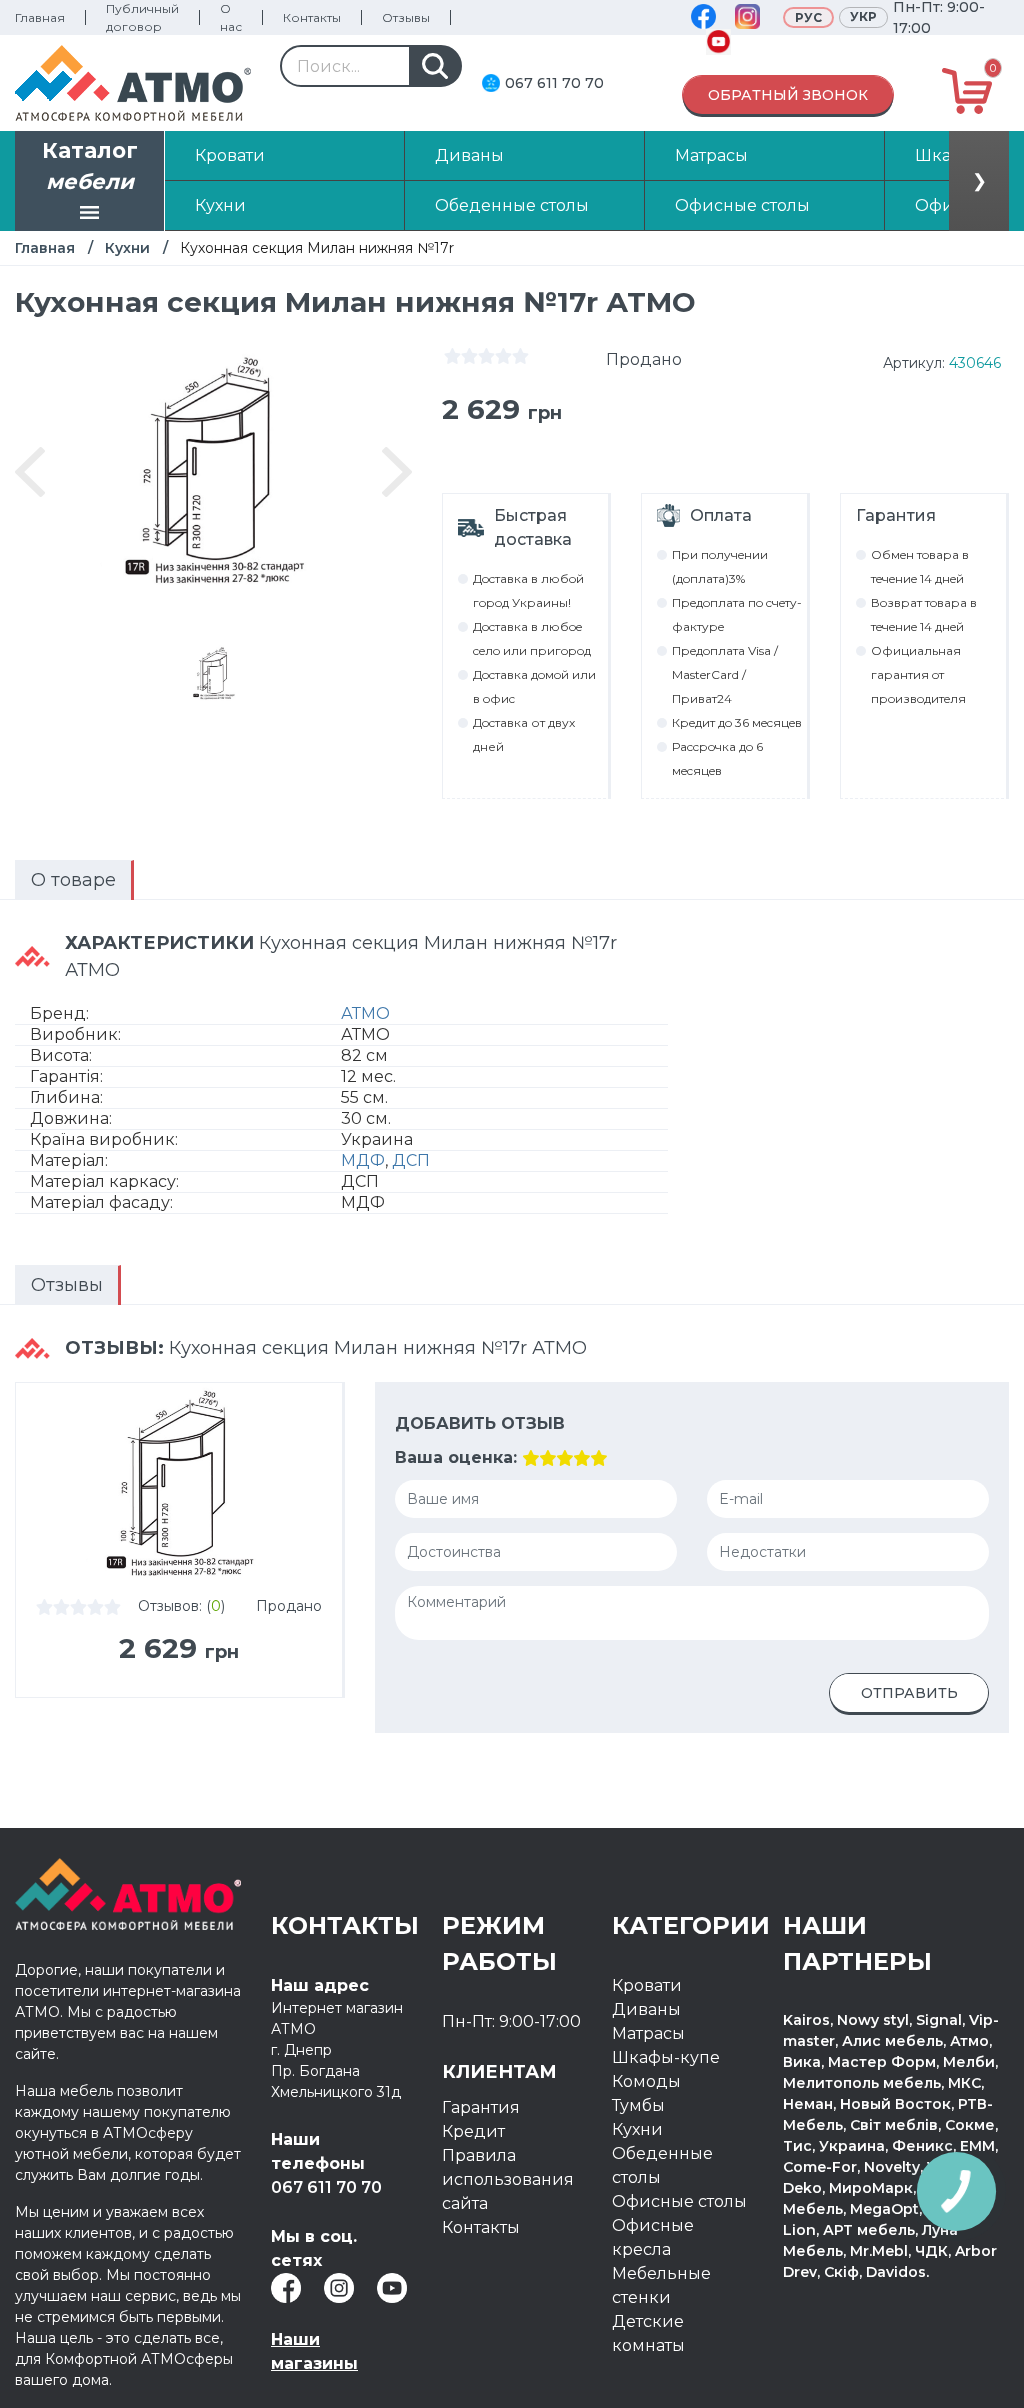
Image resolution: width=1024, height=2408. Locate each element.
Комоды (646, 2081)
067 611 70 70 (554, 83)
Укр (863, 16)
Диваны (646, 2009)
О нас (231, 17)
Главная (40, 17)
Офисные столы (679, 2201)
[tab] (74, 880)
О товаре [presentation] (73, 880)
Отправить (909, 1693)
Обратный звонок (788, 95)
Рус (808, 17)
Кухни (127, 248)
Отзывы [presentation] (67, 1285)
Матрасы (648, 2033)
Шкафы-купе (666, 2057)
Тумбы (638, 2105)
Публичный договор (142, 17)
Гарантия (481, 2107)
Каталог (90, 166)
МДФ (363, 1160)
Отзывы (406, 17)
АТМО (365, 1013)
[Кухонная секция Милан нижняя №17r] (214, 673)
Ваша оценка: (456, 1457)
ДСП (411, 1160)
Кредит (473, 2131)
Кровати (647, 1985)
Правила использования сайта (508, 2179)
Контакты (312, 17)
